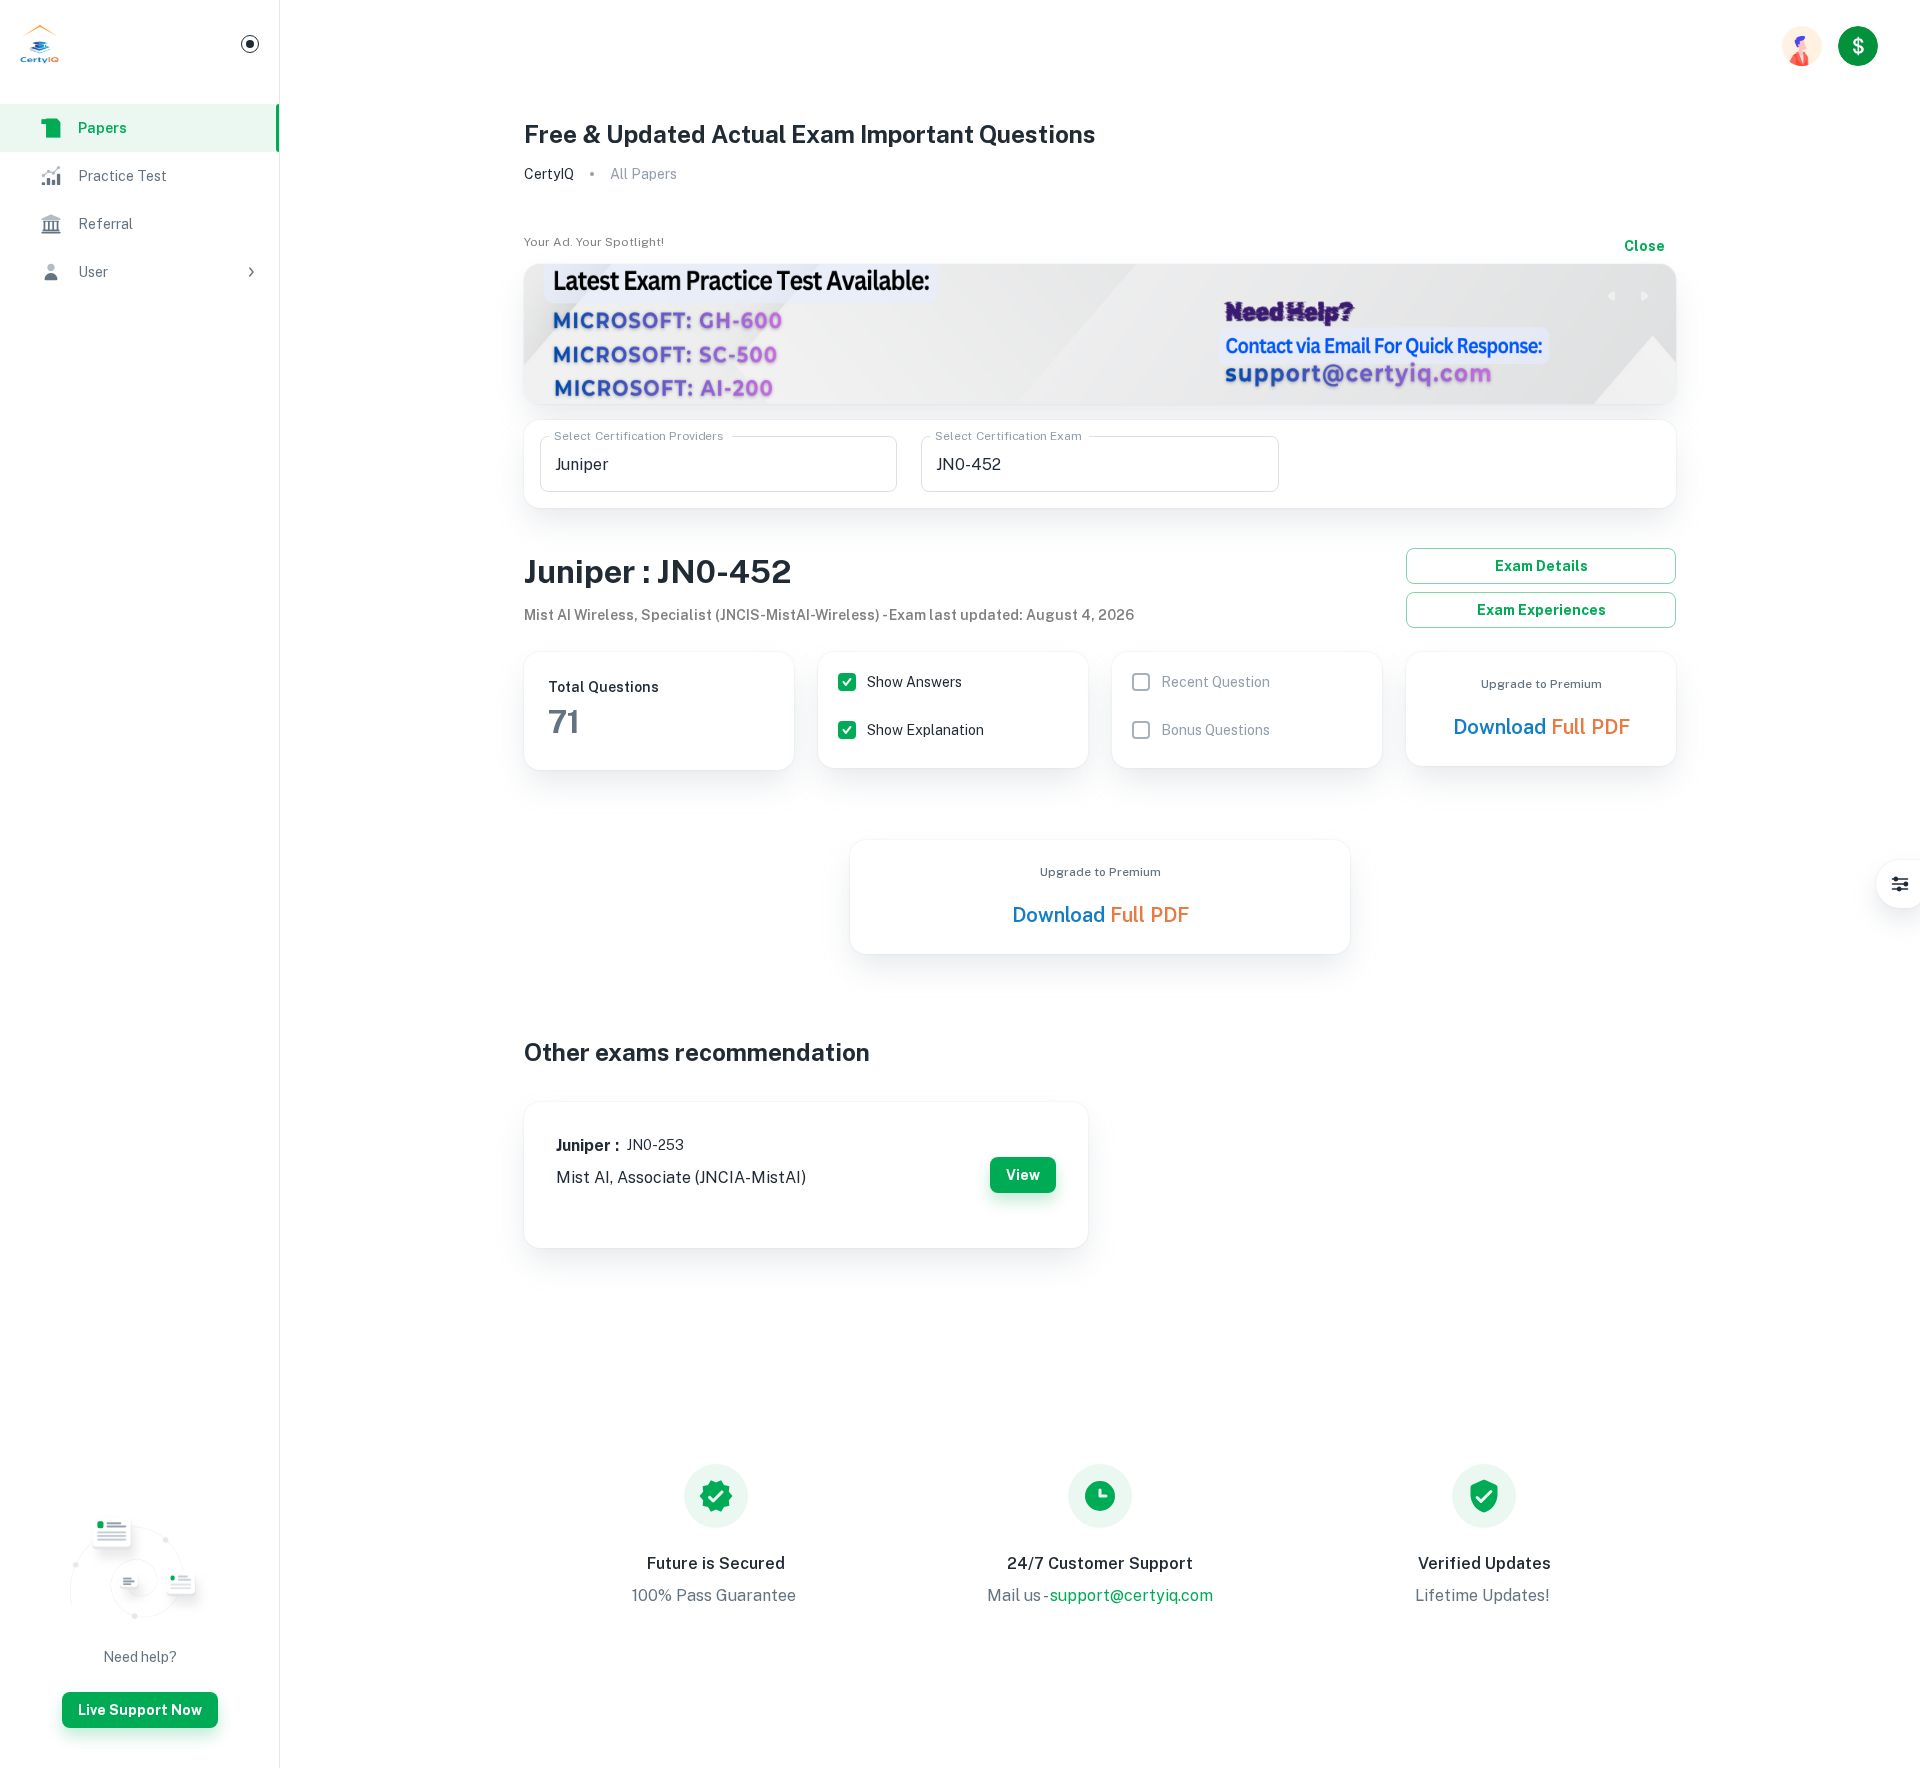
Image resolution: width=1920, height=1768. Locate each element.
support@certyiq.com (1131, 1595)
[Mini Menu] (250, 44)
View (1023, 1175)
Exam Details (1541, 566)
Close (1644, 246)
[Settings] (1900, 884)
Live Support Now (140, 1710)
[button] (139, 272)
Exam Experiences (1541, 610)
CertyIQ (549, 174)
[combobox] (718, 464)
